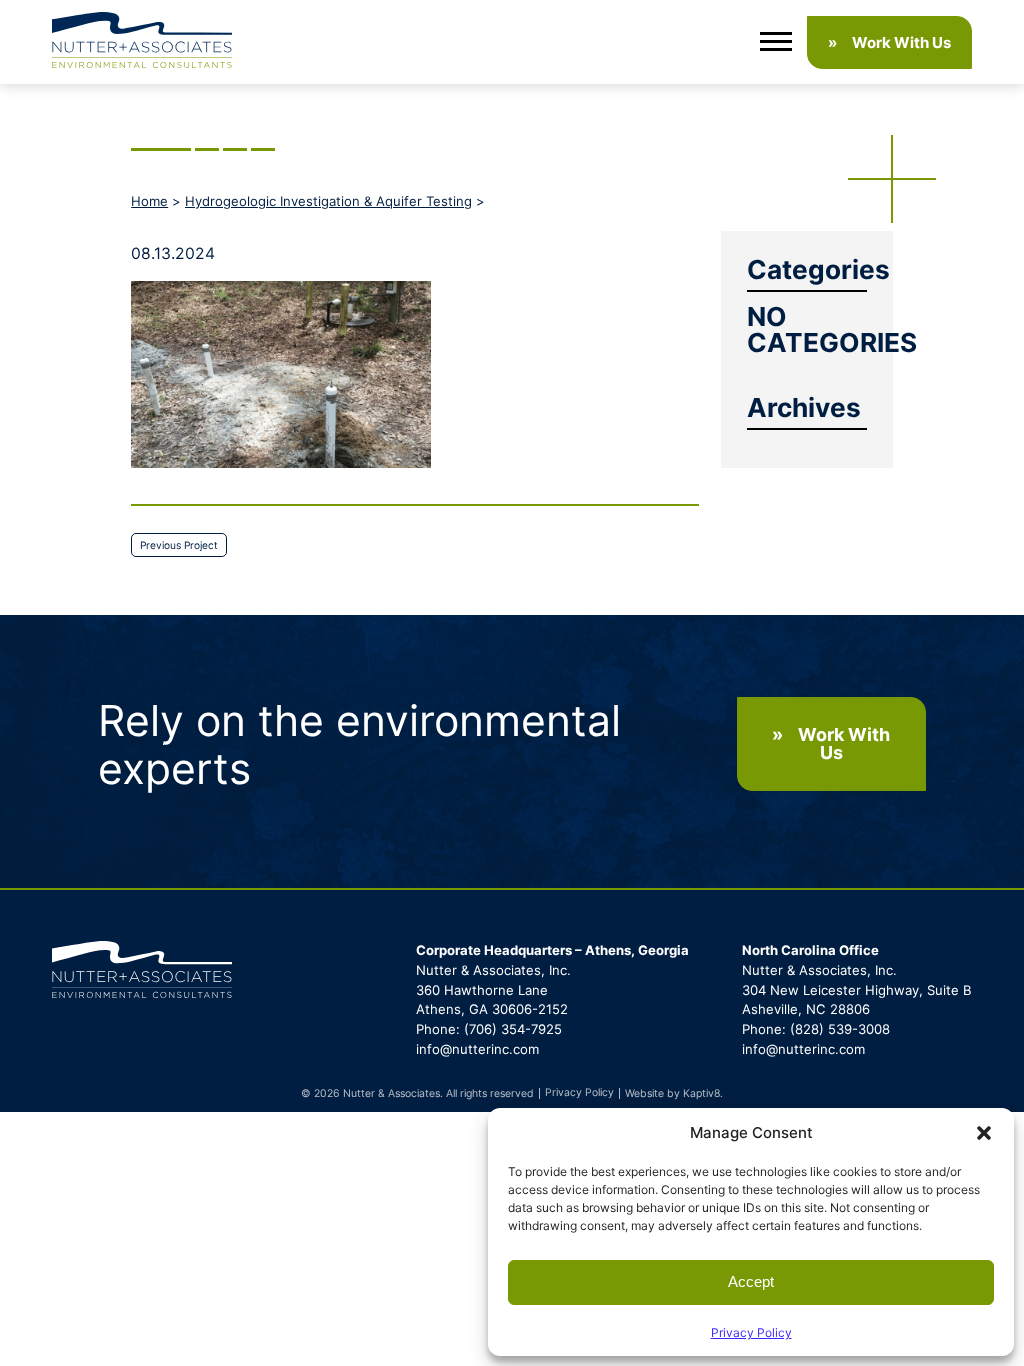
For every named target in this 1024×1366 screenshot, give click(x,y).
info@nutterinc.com (477, 1049)
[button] (984, 1133)
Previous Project (179, 545)
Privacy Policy (751, 1332)
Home (149, 201)
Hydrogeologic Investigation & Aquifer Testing (328, 201)
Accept (751, 1281)
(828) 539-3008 (840, 1029)
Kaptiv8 (701, 1093)
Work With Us (901, 42)
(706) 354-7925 (513, 1029)
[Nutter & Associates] (142, 42)
